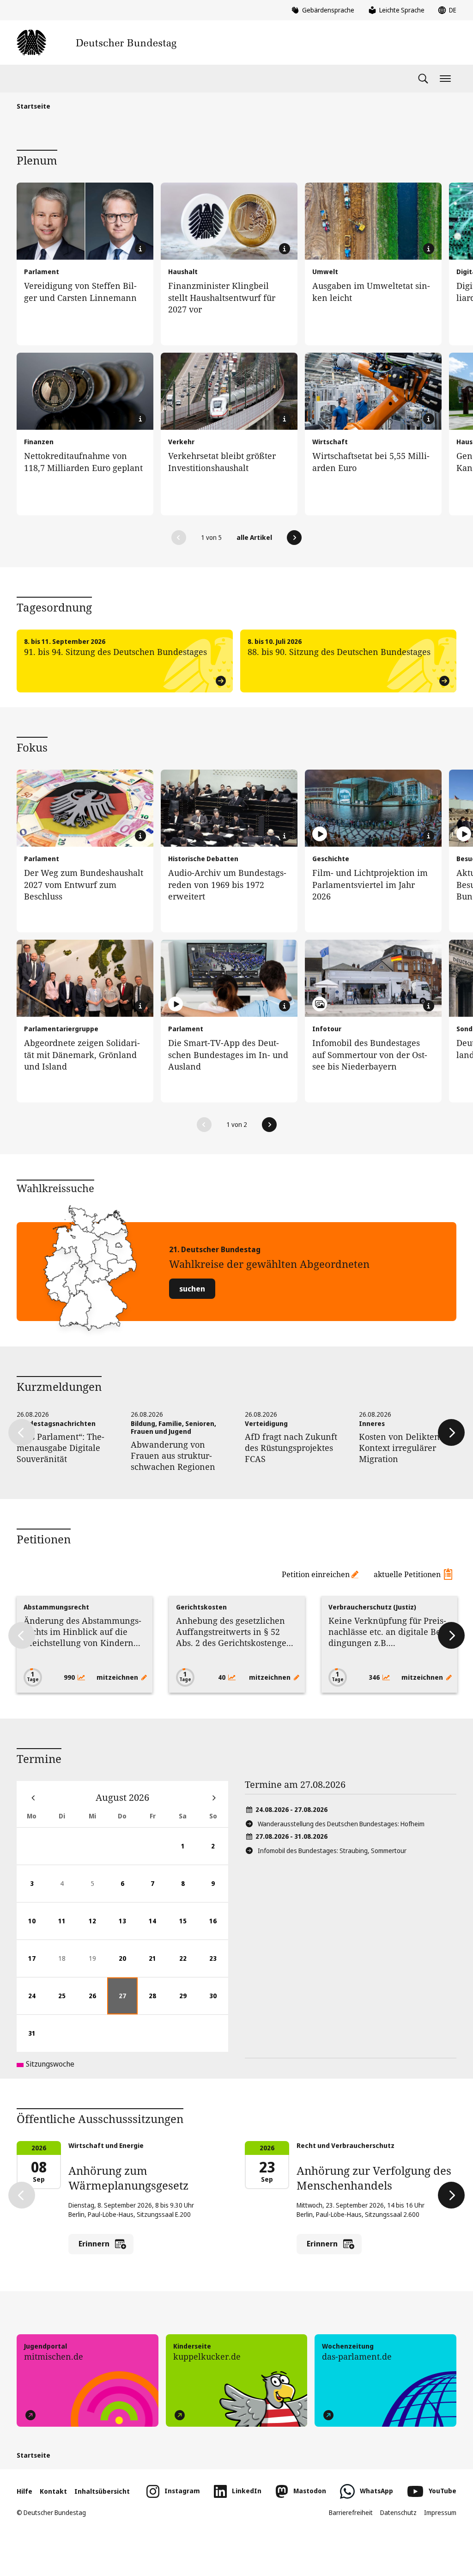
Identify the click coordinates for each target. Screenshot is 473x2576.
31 (37, 2040)
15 (188, 1928)
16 (219, 1928)
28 (158, 2003)
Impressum (440, 2512)
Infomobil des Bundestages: (332, 1851)
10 (37, 1928)
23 (219, 1965)
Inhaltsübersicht (102, 2491)
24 (37, 2003)
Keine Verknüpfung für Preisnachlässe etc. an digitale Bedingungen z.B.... (387, 1632)
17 (37, 1965)
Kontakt (53, 2491)
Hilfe (24, 2491)
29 (188, 2003)
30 (219, 2003)
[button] (179, 538)
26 (98, 2003)
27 (128, 2003)
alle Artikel (254, 537)
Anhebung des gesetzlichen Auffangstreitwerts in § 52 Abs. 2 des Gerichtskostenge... (235, 1632)
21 (158, 1965)
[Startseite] (97, 43)
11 (67, 1928)
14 (158, 1928)
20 (128, 1965)
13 (128, 1928)
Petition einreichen (316, 1574)
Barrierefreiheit (351, 2512)
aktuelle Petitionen (407, 1574)
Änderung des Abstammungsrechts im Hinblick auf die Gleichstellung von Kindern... (82, 1632)
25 (67, 2003)
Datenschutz (398, 2512)
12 (98, 1928)
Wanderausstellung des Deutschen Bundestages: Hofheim (341, 1824)
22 (188, 1965)
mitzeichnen (118, 1677)
